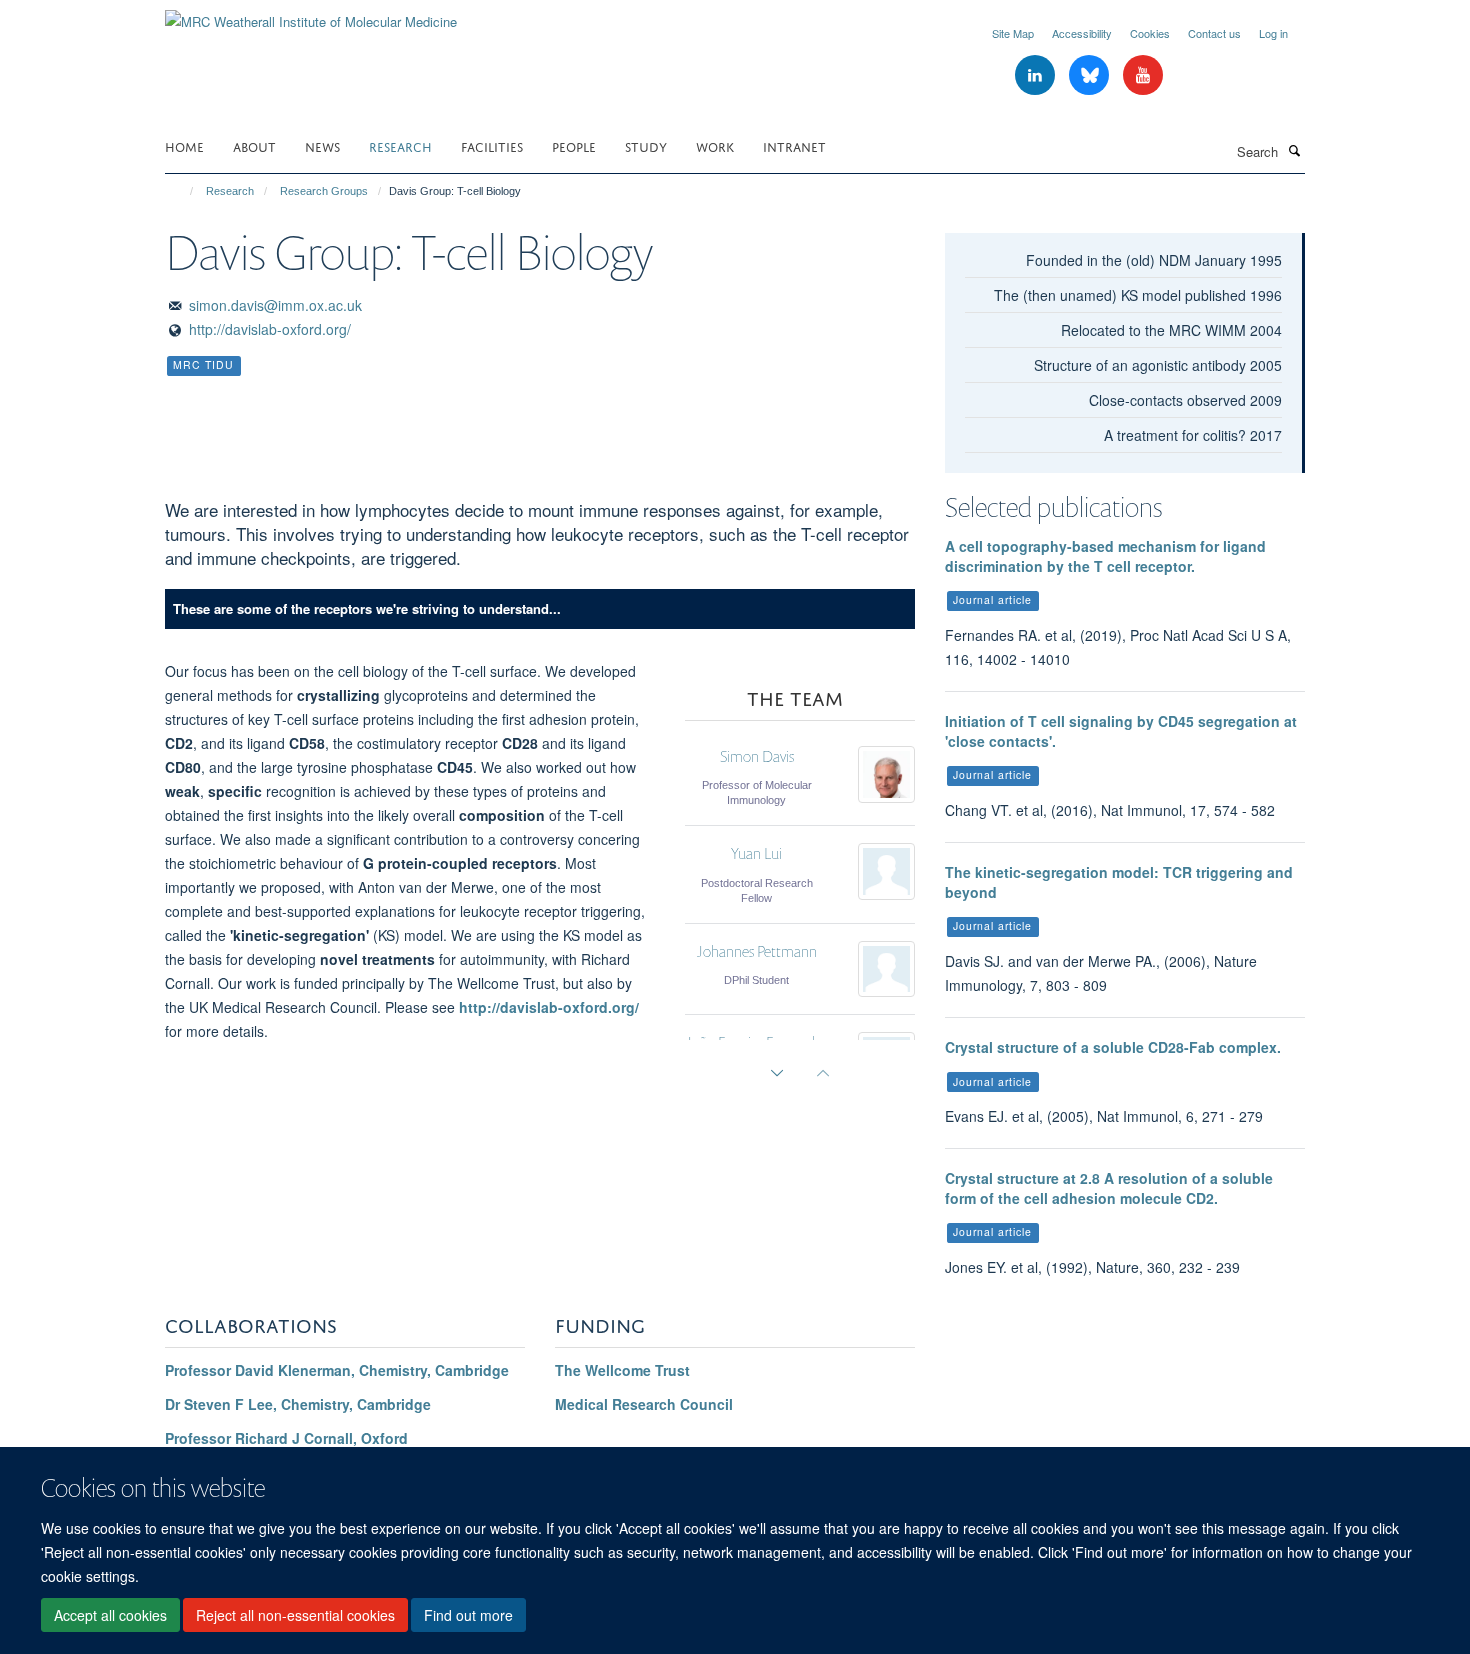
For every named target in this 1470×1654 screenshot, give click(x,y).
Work (715, 145)
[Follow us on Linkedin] (1037, 75)
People (574, 145)
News (322, 145)
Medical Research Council (644, 1404)
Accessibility (1082, 33)
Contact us (1214, 33)
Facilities (492, 145)
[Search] (1294, 150)
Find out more (468, 1615)
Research (400, 145)
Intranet (794, 145)
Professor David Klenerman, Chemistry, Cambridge (337, 1370)
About (254, 145)
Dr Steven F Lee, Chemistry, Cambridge (298, 1404)
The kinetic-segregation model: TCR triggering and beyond (1119, 882)
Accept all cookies (110, 1615)
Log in (1273, 33)
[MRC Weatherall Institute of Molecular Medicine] (311, 14)
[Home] (182, 191)
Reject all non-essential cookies (295, 1615)
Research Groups (324, 191)
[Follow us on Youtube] (1143, 75)
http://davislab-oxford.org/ (270, 329)
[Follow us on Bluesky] (1091, 75)
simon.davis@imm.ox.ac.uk (275, 305)
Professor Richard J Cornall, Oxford (286, 1438)
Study (646, 145)
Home (184, 145)
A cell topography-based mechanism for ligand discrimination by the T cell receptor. (1105, 556)
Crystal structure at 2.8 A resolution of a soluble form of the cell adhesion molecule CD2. (1109, 1188)
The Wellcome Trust (622, 1370)
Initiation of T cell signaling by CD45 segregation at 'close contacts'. (1121, 731)
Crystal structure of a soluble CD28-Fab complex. (1113, 1047)
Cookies (1150, 33)
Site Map (1013, 33)
